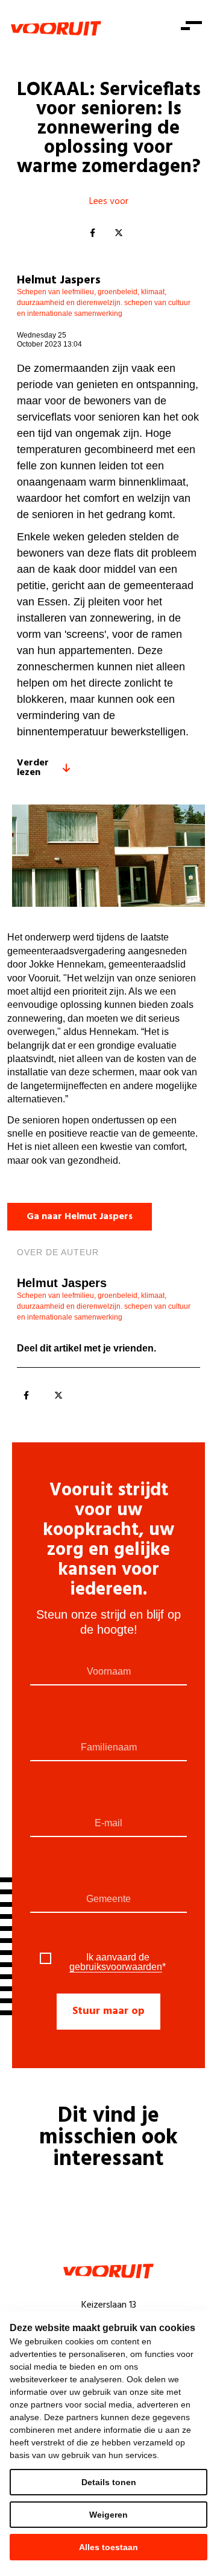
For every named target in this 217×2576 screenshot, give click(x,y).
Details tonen (109, 2482)
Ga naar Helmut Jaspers (80, 1217)
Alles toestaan (108, 2547)
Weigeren (108, 2515)
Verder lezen (33, 768)
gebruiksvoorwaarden (116, 1967)
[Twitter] (119, 233)
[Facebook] (92, 233)
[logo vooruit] (56, 28)
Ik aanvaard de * (118, 1962)
